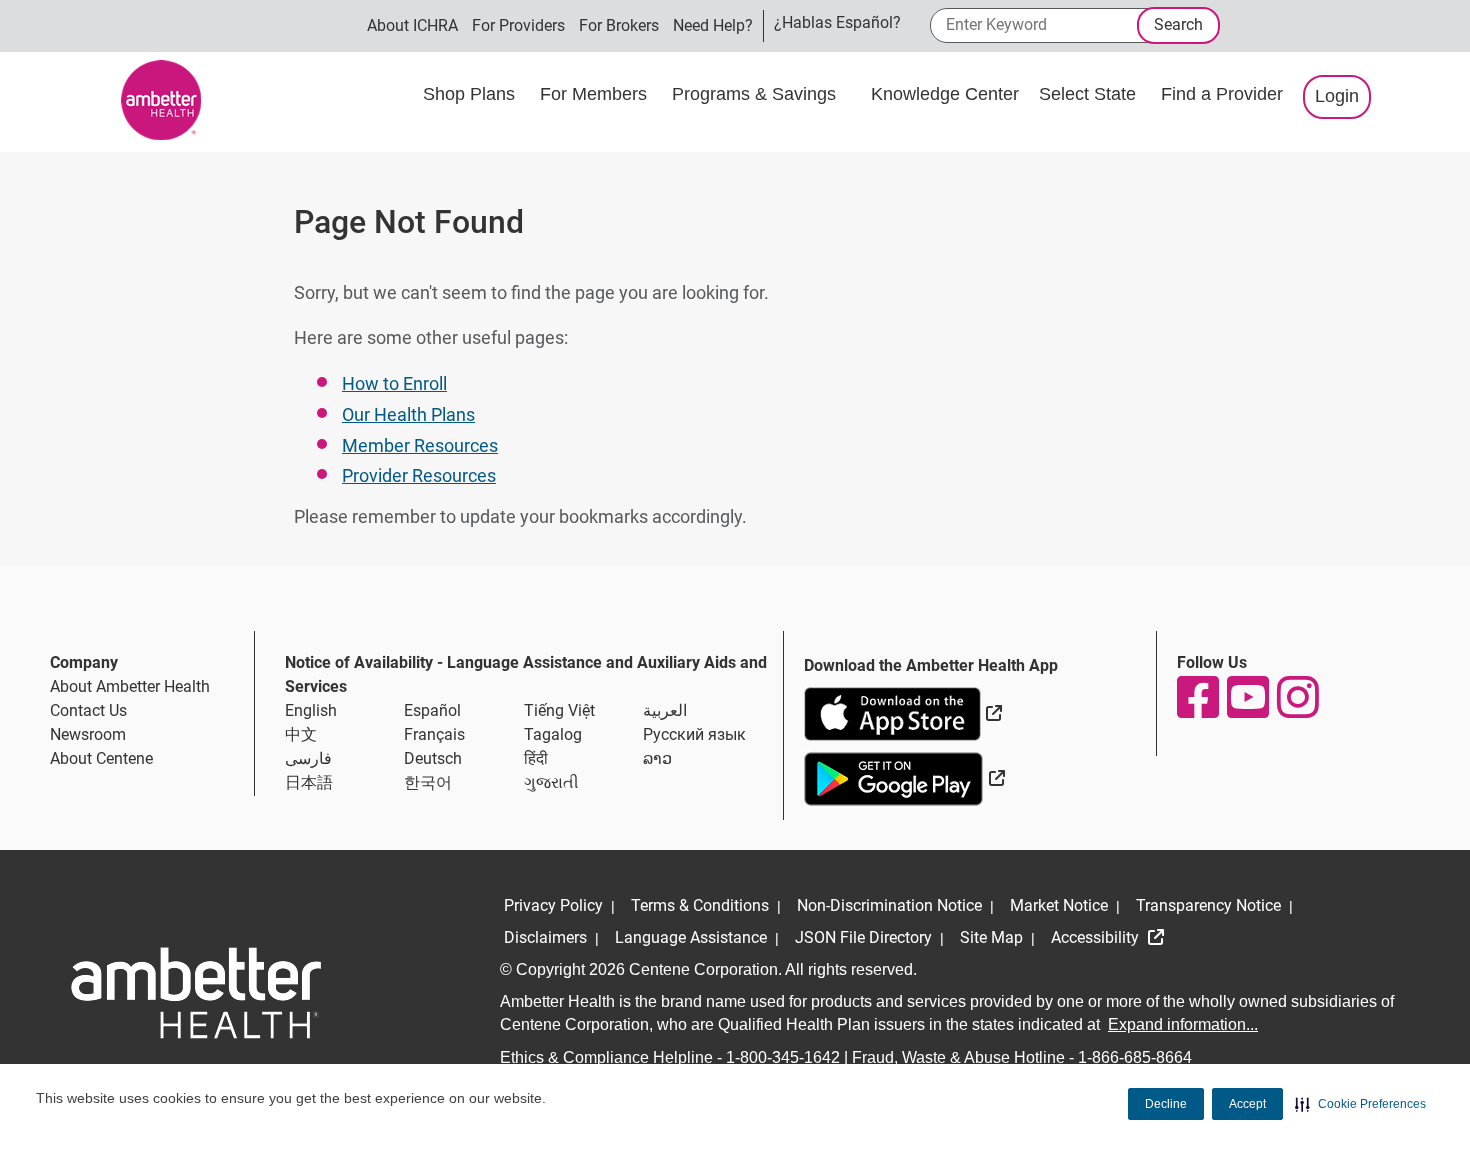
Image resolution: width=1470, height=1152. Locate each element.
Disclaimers (545, 937)
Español (432, 710)
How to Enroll (394, 383)
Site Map (991, 937)
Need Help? (713, 25)
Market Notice (1059, 905)
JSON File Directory (863, 937)
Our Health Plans (408, 414)
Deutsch (433, 758)
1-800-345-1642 (783, 1057)
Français (434, 734)
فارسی (308, 758)
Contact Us (88, 710)
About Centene (101, 758)
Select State (1090, 94)
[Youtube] (1247, 697)
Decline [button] (1166, 1104)
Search (1178, 24)
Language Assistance (691, 937)
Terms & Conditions (700, 905)
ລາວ (657, 758)
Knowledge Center (945, 94)
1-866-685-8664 (1135, 1057)
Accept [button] (1247, 1104)
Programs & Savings (756, 94)
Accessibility (1097, 937)
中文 (301, 734)
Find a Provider (1222, 94)
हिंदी (536, 758)
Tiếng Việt (559, 710)
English (311, 710)
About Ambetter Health (130, 686)
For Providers (518, 25)
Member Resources (420, 445)
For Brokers (619, 25)
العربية (665, 710)
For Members (596, 94)
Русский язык (694, 734)
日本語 (309, 782)
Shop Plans (471, 94)
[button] (1360, 1104)
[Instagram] (1297, 697)
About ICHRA (412, 25)
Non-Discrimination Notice (889, 905)
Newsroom (88, 734)
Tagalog (553, 734)
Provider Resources (419, 475)
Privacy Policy (553, 905)
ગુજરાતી (551, 782)
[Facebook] (1197, 697)
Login (1337, 96)
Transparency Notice (1208, 905)
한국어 (428, 782)
